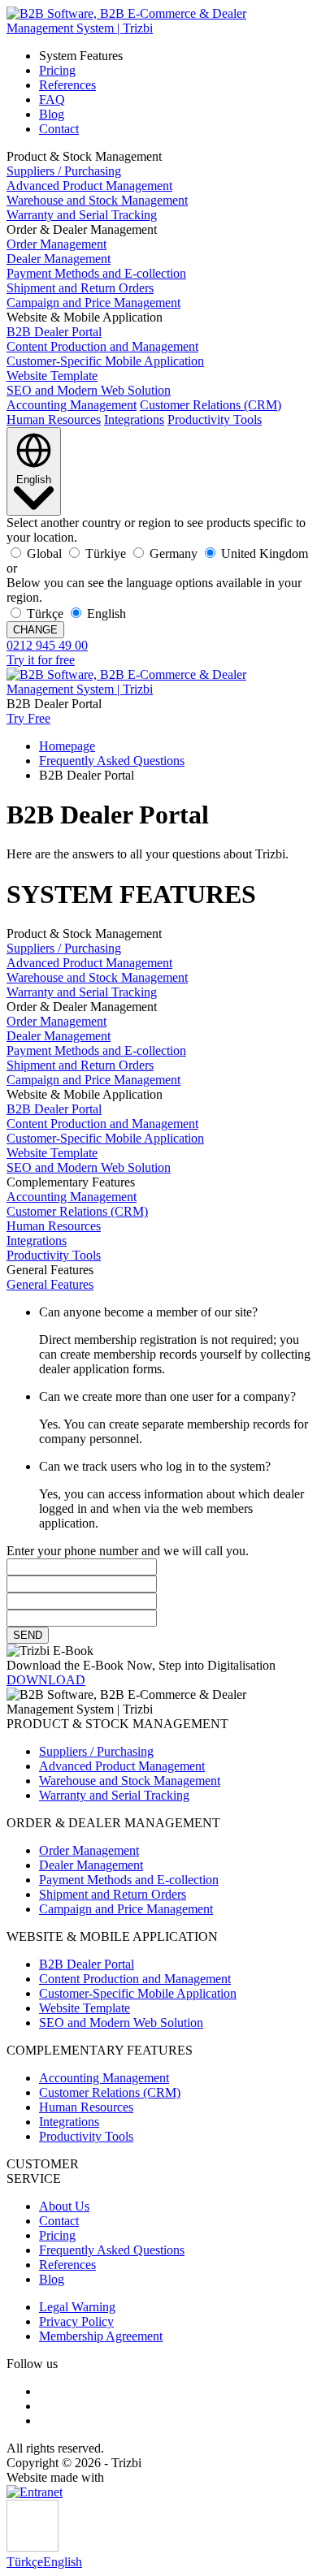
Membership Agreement (101, 2336)
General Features (50, 1284)
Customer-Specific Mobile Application (105, 361)
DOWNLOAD (46, 1680)
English (63, 2562)
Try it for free (41, 660)
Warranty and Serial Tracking (82, 215)
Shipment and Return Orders (80, 288)
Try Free (28, 718)
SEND (28, 1635)
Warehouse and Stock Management (97, 200)
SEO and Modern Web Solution (89, 390)
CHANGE (35, 630)
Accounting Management (72, 405)
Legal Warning (77, 2307)
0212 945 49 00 (47, 645)
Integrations (134, 419)
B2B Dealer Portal (54, 332)
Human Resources (54, 419)
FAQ (52, 99)
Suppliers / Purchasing (64, 171)
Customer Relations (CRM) (211, 405)
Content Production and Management (102, 346)
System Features (81, 56)
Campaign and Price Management (93, 303)
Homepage (67, 746)
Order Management (56, 244)
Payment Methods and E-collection (96, 273)
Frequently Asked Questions (112, 761)
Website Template (52, 376)
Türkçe (25, 2562)
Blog (52, 114)
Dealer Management (59, 259)
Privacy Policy (76, 2321)
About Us (64, 2206)
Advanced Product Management (89, 186)
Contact (59, 129)
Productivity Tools (215, 419)
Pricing (57, 70)
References (67, 85)
